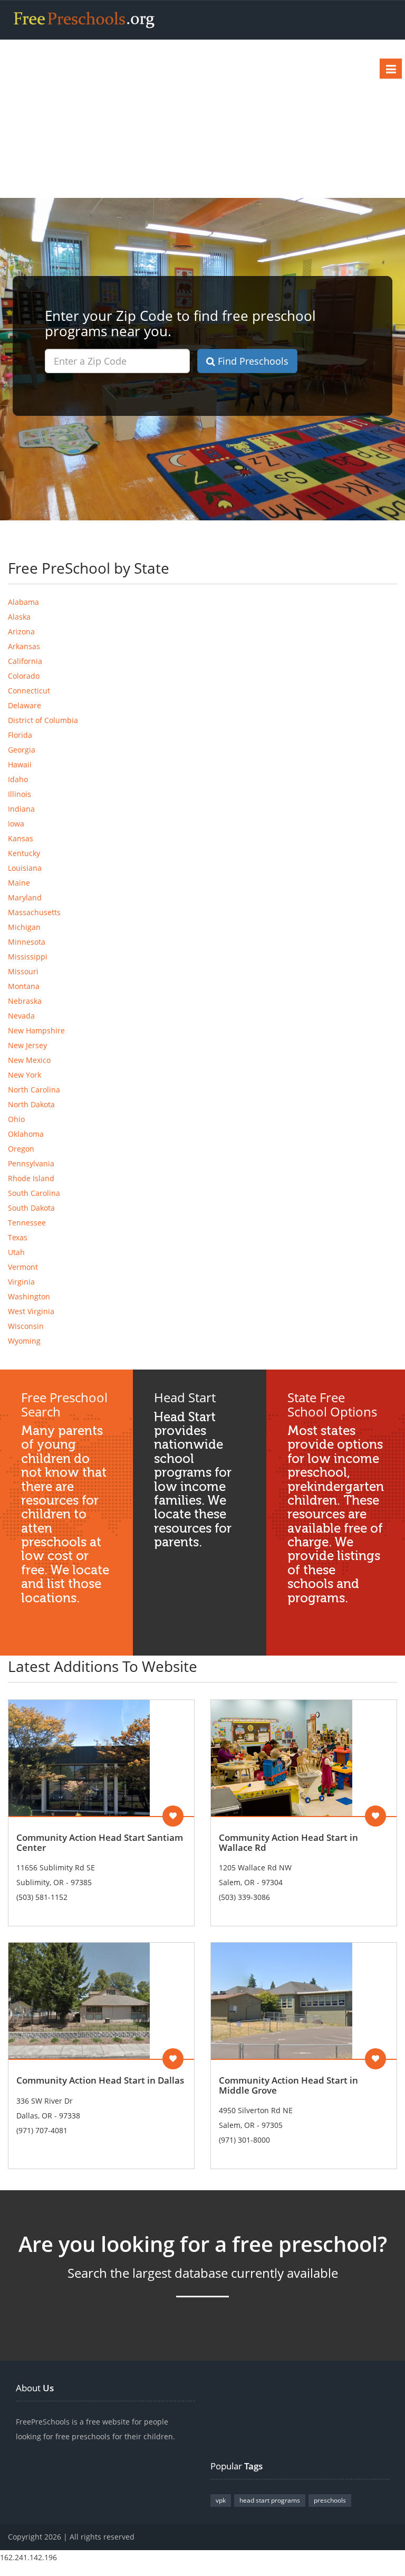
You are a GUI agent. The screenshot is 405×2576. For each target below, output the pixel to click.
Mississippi (28, 957)
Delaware (25, 705)
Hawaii (20, 764)
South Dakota (31, 1208)
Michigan (24, 927)
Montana (24, 986)
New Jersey (27, 1045)
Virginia (21, 1282)
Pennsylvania (31, 1163)
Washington (29, 1296)
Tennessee (27, 1223)
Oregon (21, 1149)
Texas (18, 1237)
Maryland (25, 897)
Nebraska (25, 1001)
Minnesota (27, 942)
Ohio (16, 1119)
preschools (330, 2500)
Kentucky (24, 853)
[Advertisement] (202, 119)
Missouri (23, 971)
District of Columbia (43, 720)
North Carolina (34, 1090)
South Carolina (34, 1193)
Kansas (21, 838)
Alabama (23, 602)
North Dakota (31, 1104)
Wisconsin (26, 1326)
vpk (221, 2500)
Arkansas (24, 646)
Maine (19, 883)
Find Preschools (252, 361)
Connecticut (29, 691)
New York (25, 1075)
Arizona (21, 631)
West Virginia (31, 1311)
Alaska (19, 617)
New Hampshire (36, 1030)
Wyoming (24, 1341)
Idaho (18, 779)
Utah (16, 1252)
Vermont (23, 1267)
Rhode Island (31, 1178)
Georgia (22, 750)
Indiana (21, 809)
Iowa (16, 824)
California (25, 661)
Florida (20, 735)
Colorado (24, 676)
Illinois (20, 794)
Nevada (21, 1016)
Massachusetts (34, 912)
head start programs (270, 2500)
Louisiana (25, 868)
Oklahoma (26, 1134)
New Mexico (29, 1060)
